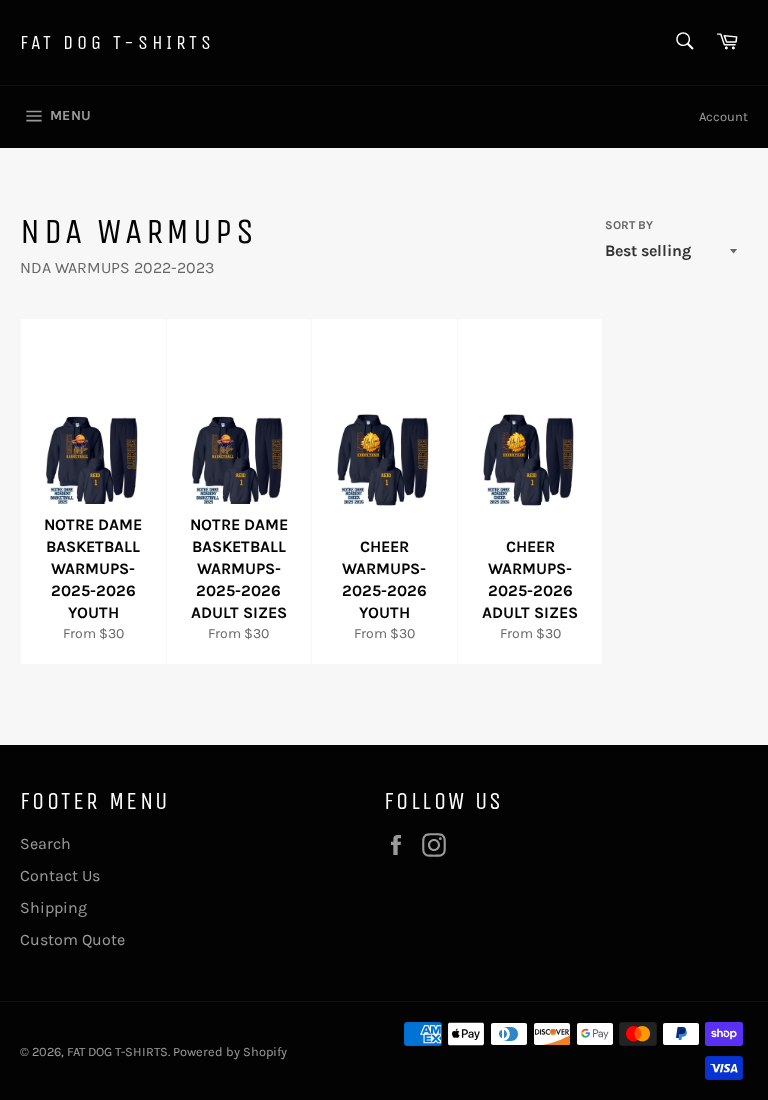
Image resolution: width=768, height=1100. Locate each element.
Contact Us (60, 875)
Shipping (53, 907)
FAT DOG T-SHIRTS (117, 42)
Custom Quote (72, 939)
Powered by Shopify (230, 1051)
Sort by (629, 225)
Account (723, 116)
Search (45, 843)
